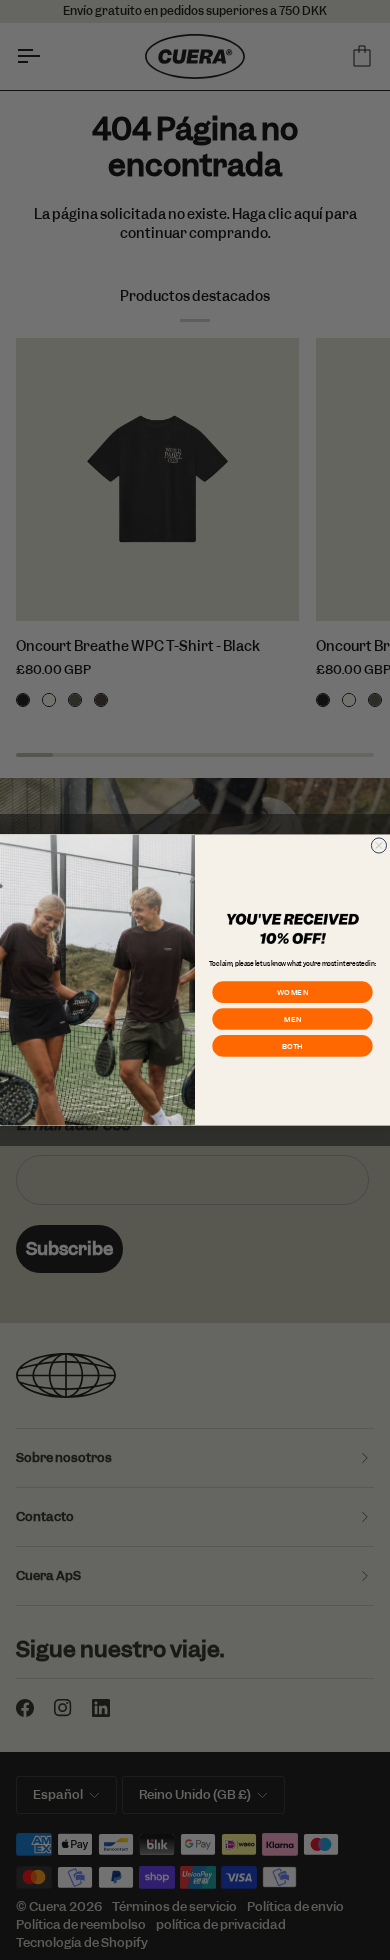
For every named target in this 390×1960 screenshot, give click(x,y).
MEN (292, 1019)
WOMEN (293, 992)
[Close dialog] (378, 845)
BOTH (292, 1046)
